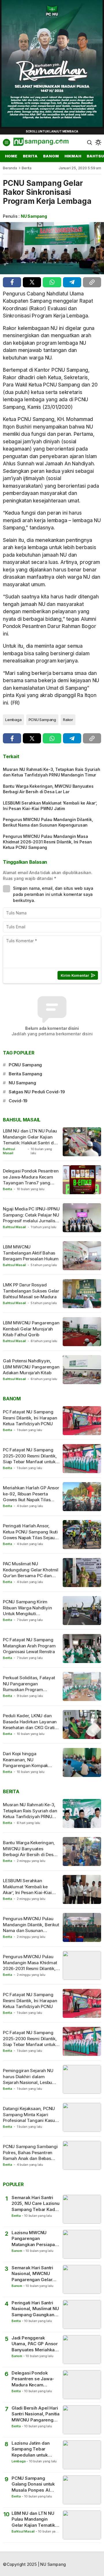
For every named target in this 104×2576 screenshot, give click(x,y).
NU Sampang (34, 216)
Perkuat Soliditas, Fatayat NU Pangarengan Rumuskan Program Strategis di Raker (29, 1687)
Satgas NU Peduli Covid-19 (37, 1092)
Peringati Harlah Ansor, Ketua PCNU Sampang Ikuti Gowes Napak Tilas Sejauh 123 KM (30, 1535)
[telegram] (72, 282)
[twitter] (32, 282)
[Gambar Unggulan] (52, 248)
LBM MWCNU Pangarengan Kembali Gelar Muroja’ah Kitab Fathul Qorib (31, 1329)
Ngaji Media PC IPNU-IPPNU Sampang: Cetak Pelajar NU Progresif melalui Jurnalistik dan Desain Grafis (31, 1218)
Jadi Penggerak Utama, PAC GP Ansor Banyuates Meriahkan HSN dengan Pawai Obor (35, 2344)
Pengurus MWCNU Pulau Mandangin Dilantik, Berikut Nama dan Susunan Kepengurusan (48, 822)
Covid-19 (18, 1101)
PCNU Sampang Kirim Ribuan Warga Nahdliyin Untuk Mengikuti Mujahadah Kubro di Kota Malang (28, 1613)
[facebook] (12, 282)
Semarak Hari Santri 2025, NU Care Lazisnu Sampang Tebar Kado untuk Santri (36, 2204)
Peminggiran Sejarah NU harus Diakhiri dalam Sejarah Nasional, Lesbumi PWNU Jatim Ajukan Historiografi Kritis (30, 2082)
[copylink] (92, 282)
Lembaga (13, 720)
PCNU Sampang (42, 720)
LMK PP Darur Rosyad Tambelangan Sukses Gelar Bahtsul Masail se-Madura (31, 1291)
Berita (27, 168)
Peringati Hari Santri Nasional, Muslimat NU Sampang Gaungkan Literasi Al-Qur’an (35, 2309)
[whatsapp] (52, 282)
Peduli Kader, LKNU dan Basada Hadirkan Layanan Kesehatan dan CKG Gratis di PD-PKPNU (30, 1724)
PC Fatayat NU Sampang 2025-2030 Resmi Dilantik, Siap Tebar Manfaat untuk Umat (30, 1459)
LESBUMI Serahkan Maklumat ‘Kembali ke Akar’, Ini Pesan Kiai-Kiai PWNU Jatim (50, 806)
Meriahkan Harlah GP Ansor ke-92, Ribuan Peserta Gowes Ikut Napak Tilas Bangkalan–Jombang (31, 1497)
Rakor (68, 720)
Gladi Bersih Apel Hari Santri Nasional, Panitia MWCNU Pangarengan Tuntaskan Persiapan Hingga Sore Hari (36, 2414)
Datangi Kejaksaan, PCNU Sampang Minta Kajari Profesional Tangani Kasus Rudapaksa (30, 2117)
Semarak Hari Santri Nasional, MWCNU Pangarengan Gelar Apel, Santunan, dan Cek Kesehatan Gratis (34, 2274)
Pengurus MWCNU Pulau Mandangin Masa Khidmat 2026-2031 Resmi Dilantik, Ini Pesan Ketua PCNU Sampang (47, 842)
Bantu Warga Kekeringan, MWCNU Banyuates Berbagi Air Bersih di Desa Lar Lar (48, 789)
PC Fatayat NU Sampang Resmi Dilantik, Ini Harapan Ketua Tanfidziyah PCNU (30, 1418)
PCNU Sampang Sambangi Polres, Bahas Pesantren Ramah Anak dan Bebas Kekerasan (30, 2155)
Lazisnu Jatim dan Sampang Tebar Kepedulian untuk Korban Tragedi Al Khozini (31, 2449)
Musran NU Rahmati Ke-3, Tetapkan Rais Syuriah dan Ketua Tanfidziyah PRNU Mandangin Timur (52, 772)
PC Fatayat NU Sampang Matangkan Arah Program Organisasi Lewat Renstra (29, 1646)
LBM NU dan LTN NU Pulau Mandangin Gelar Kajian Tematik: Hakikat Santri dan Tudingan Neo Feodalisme (31, 1140)
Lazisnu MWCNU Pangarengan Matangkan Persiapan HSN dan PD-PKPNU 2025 (35, 2239)
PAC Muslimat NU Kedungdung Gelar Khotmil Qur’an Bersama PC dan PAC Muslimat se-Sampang (31, 1573)
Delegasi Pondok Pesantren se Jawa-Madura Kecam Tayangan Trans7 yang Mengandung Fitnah (31, 1180)
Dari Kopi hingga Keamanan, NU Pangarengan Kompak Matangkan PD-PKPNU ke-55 (30, 1765)
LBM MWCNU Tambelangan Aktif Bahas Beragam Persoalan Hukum (31, 1253)
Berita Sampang (25, 1074)
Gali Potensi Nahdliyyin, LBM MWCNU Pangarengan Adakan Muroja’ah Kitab (31, 1367)
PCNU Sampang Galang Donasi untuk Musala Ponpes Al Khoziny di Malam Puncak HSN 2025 (33, 2484)
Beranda (10, 168)
